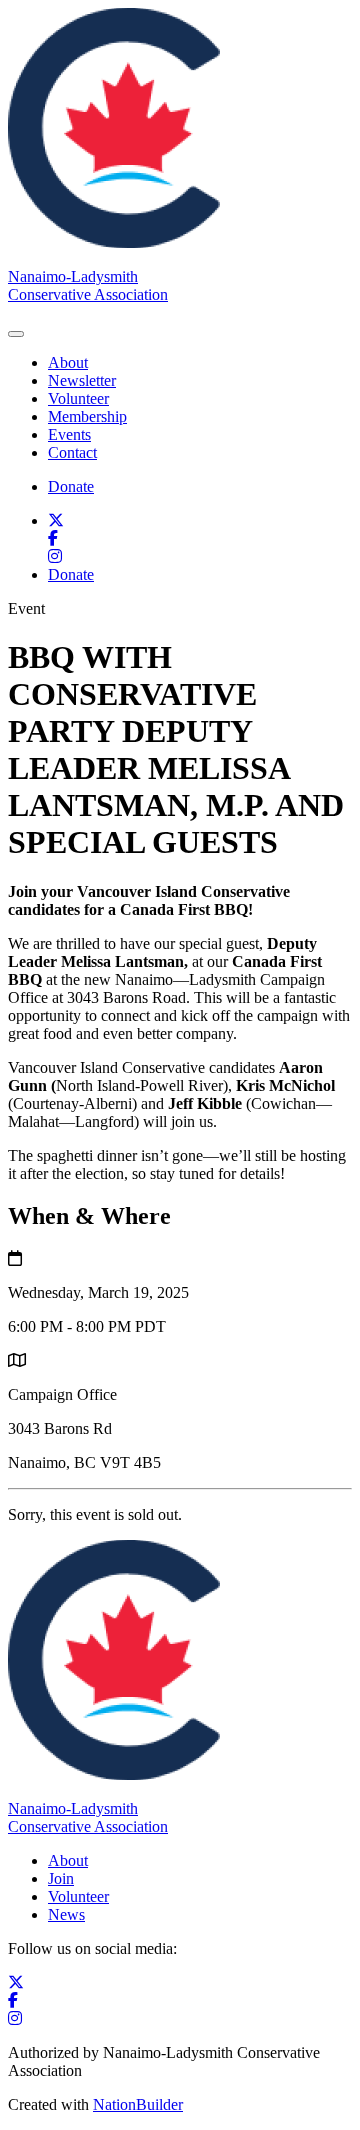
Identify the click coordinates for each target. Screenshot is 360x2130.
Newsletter (82, 380)
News (66, 1914)
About (68, 362)
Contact (72, 452)
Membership (87, 416)
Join (61, 1878)
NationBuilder (138, 2104)
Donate (71, 486)
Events (69, 434)
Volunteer (78, 398)
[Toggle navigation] (16, 334)
